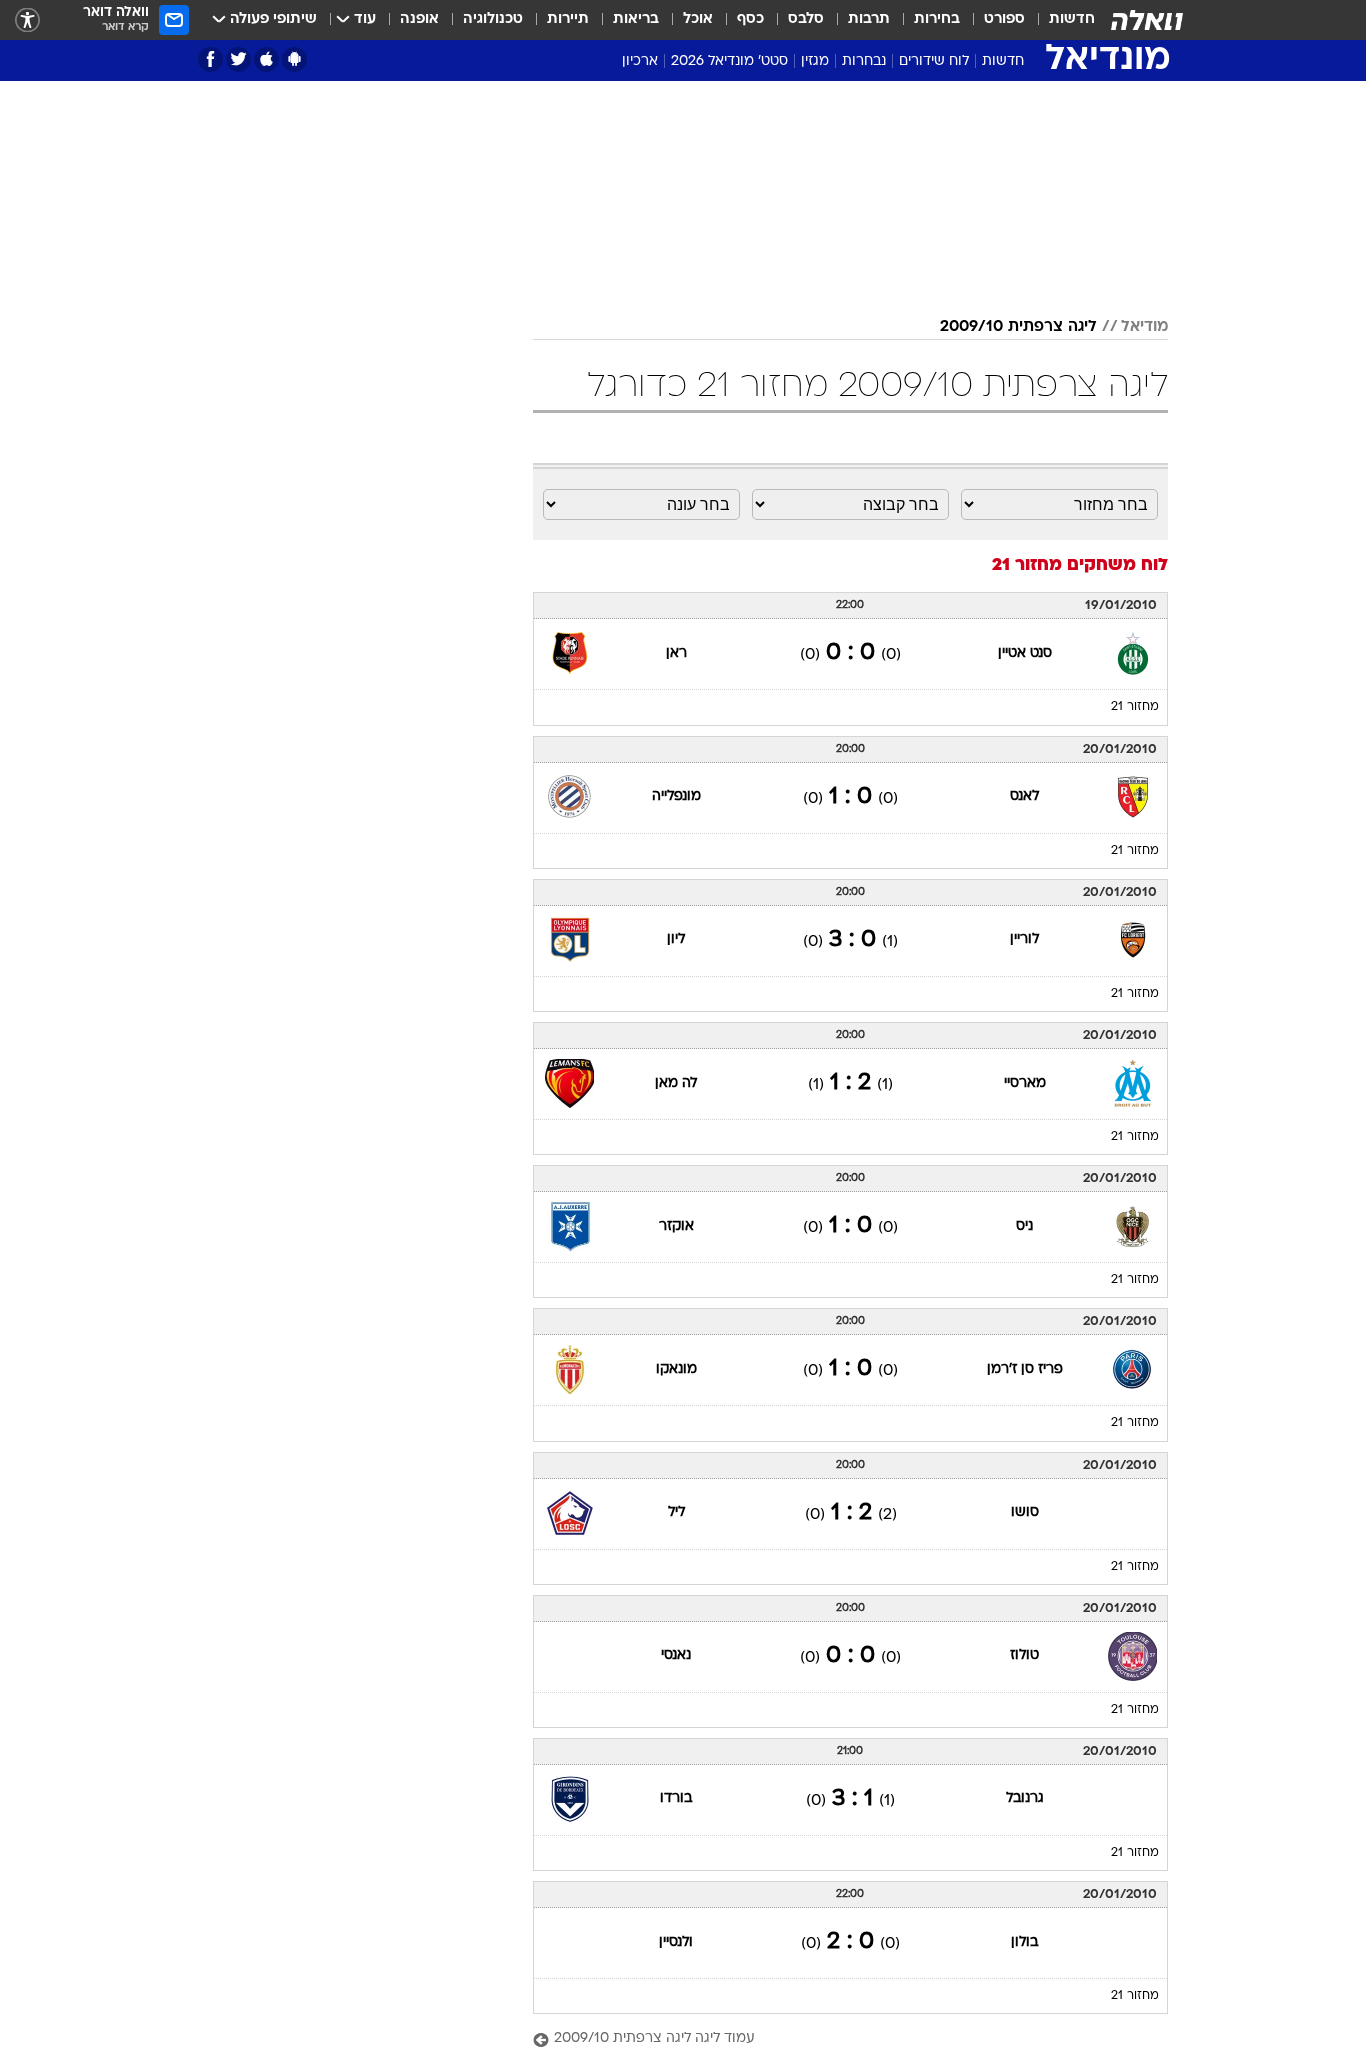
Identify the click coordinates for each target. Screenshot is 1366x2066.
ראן (676, 653)
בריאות (636, 19)
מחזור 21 (1135, 707)
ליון (676, 939)
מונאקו (676, 1369)
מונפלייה (676, 796)
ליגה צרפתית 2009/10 (1018, 327)
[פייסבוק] (210, 59)
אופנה (419, 19)
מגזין (815, 61)
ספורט (1004, 19)
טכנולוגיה (493, 19)
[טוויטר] (238, 59)
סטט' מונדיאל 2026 (729, 61)
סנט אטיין (1025, 653)
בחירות (937, 19)
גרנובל (1025, 1798)
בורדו (676, 1798)
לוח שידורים (934, 61)
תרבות (869, 19)
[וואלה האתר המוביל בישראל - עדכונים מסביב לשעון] (1147, 20)
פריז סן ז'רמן (1025, 1369)
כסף (750, 19)
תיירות (568, 19)
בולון (1024, 1942)
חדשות (1072, 19)
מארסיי (1025, 1083)
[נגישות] (27, 20)
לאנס (1024, 796)
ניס (1024, 1226)
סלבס (806, 19)
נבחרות (864, 61)
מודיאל (1144, 327)
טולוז (1024, 1655)
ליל (676, 1512)
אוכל (698, 19)
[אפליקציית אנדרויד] (294, 59)
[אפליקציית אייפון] (266, 59)
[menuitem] (1060, 20)
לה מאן (676, 1083)
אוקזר (676, 1226)
